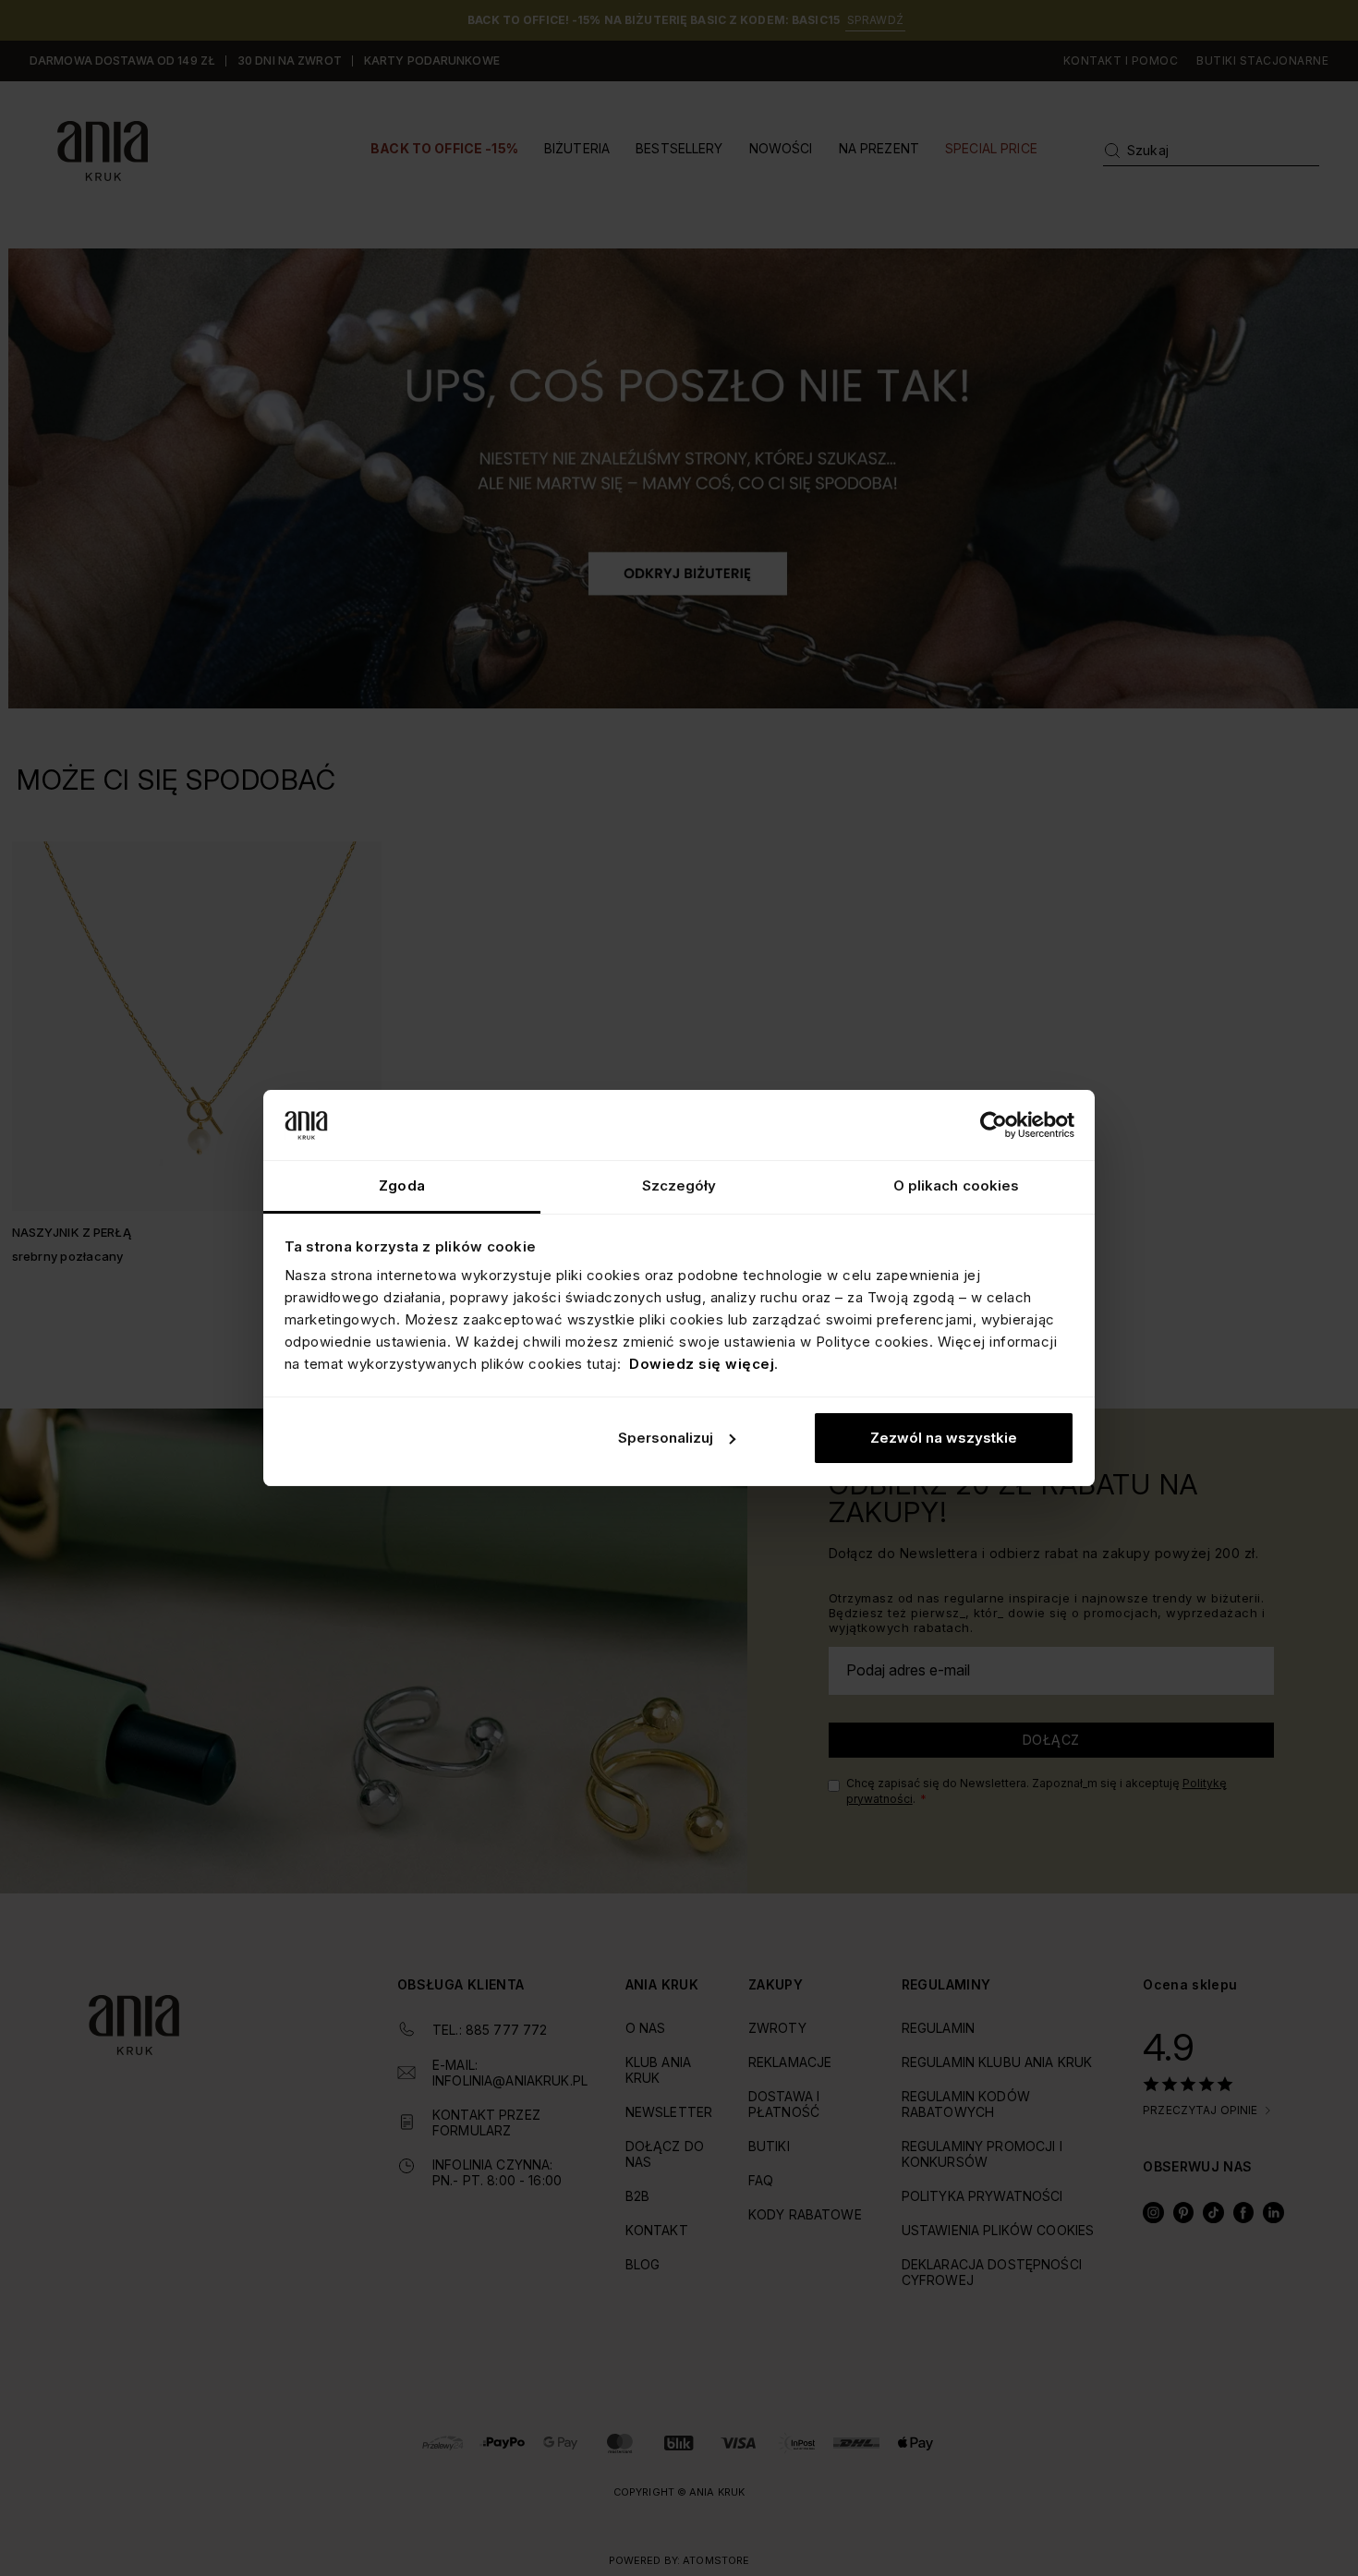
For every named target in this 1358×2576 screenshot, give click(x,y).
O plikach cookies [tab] (957, 1185)
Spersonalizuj (666, 1438)
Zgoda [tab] (402, 1185)
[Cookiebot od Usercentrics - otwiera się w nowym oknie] (994, 1125)
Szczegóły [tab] (679, 1185)
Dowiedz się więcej (702, 1364)
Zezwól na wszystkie (944, 1438)
